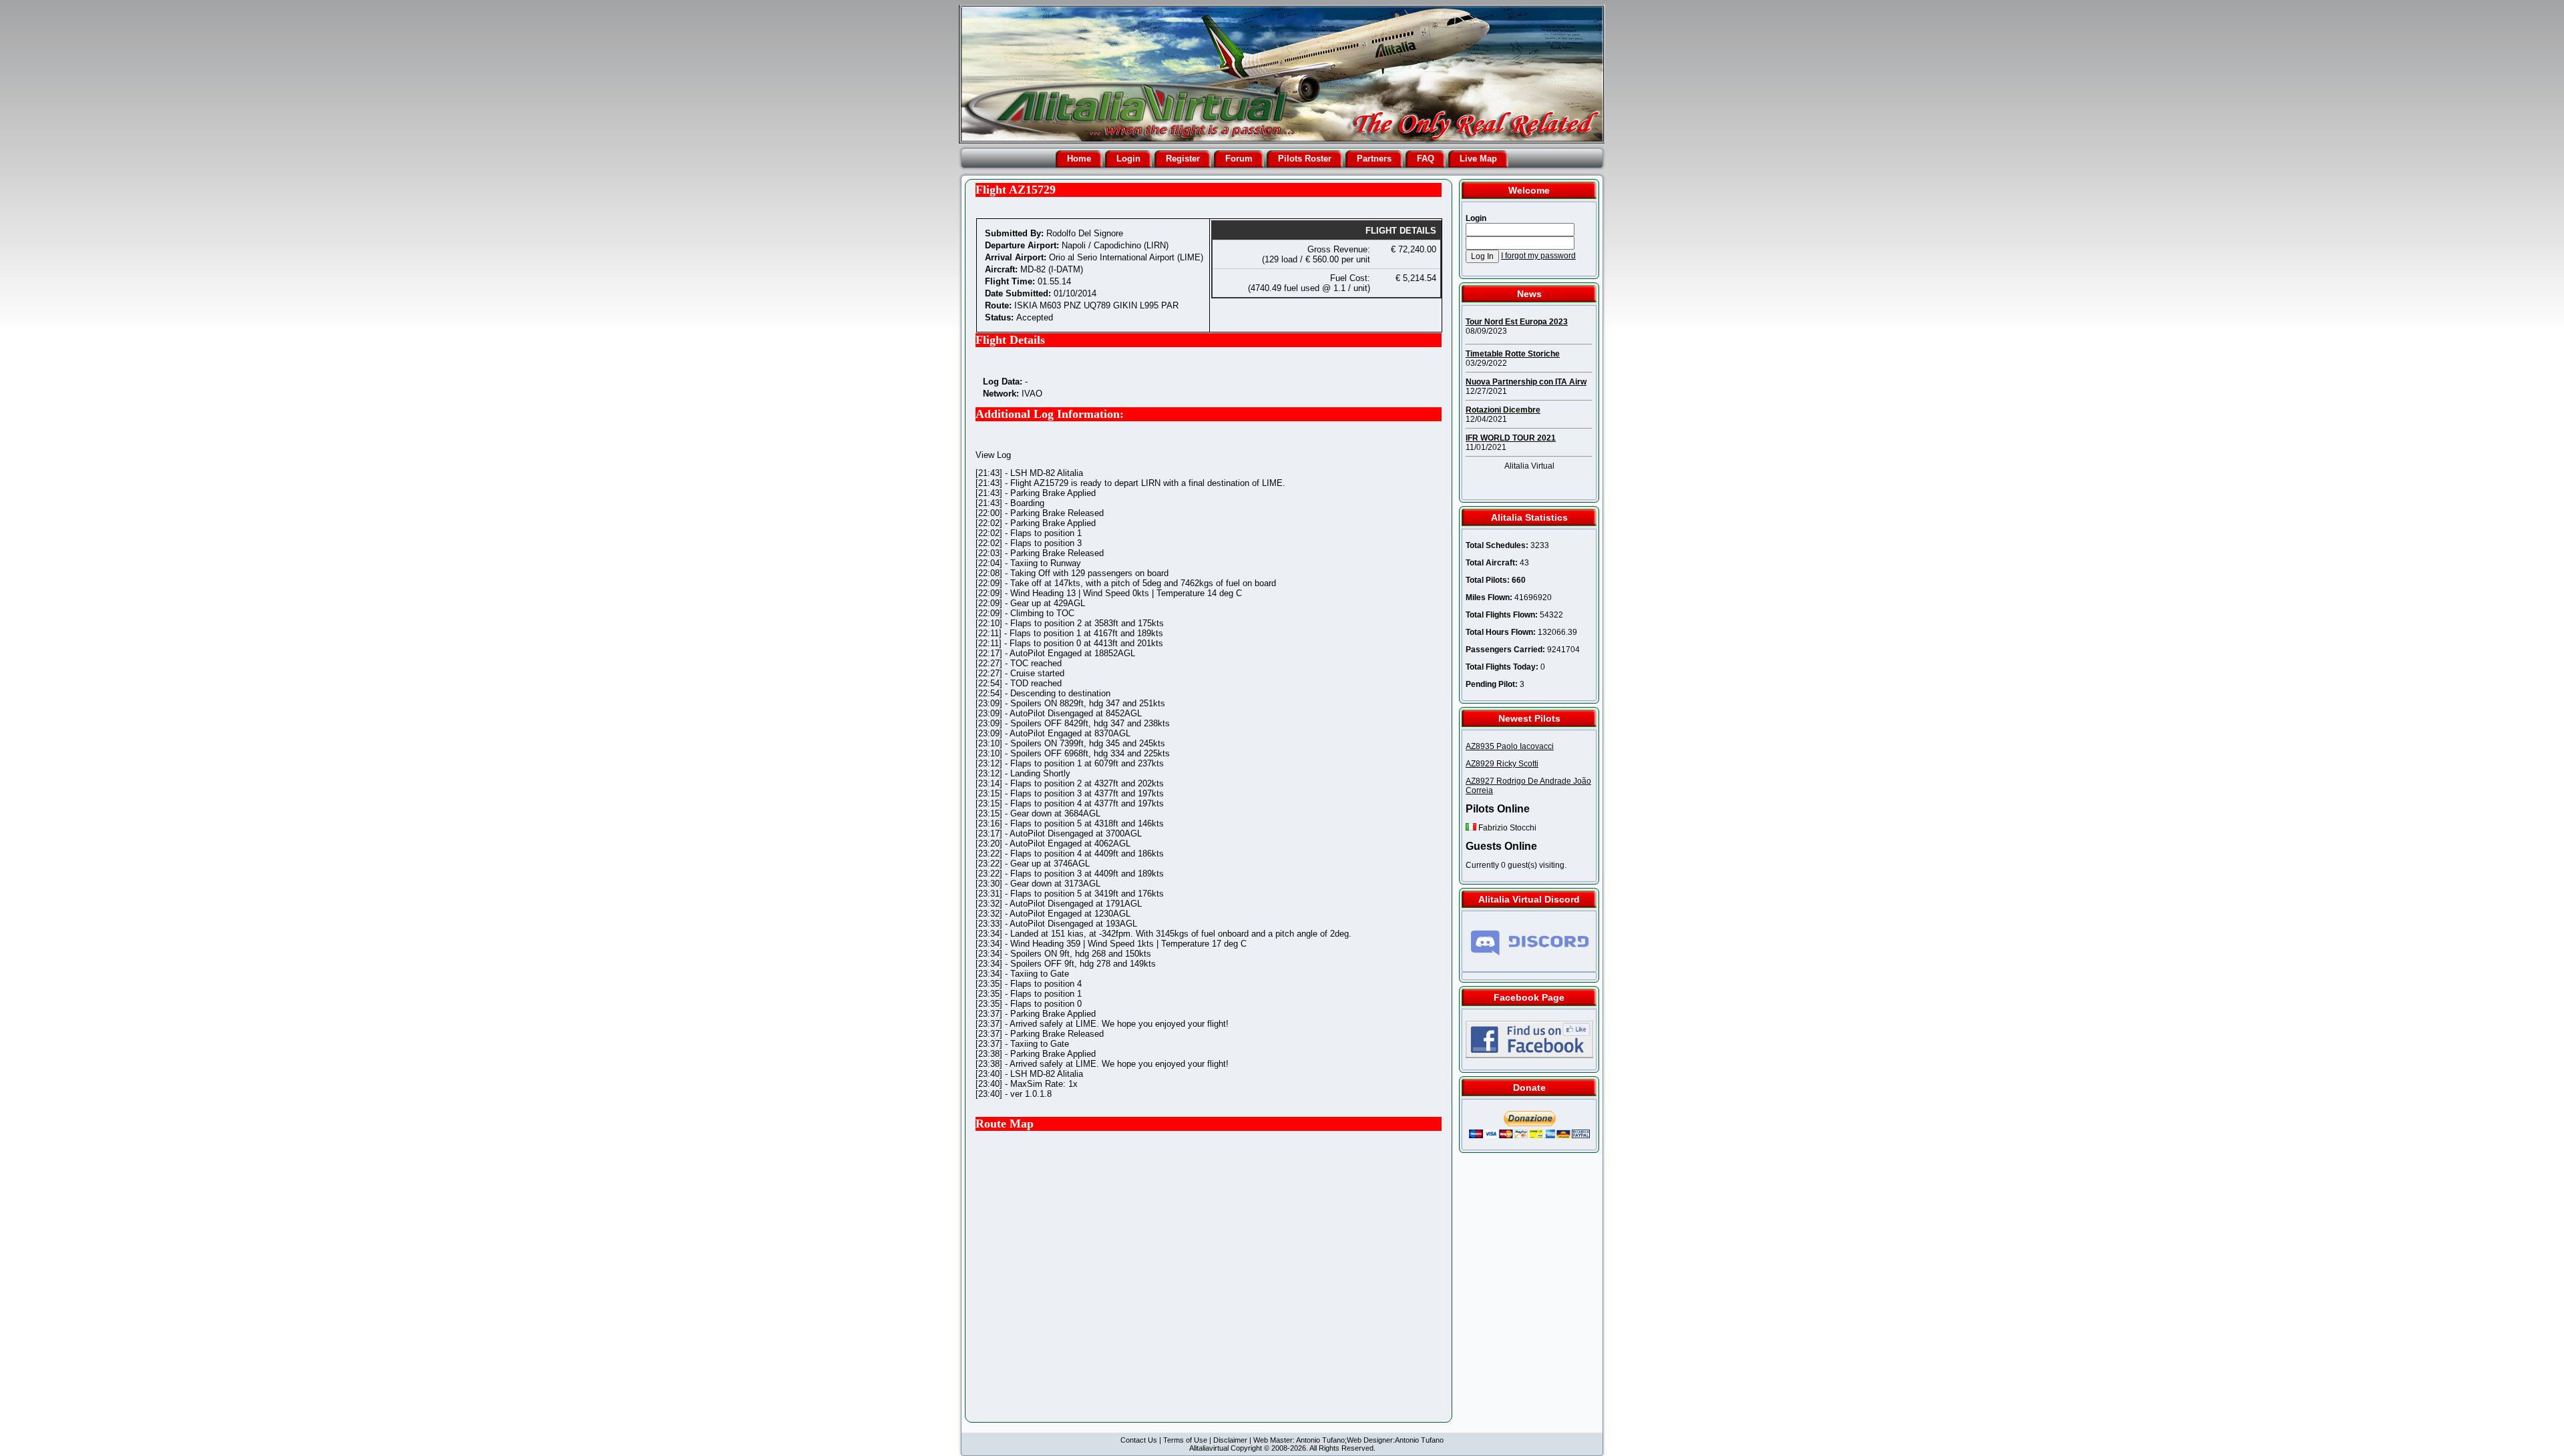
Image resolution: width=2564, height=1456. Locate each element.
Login (1128, 159)
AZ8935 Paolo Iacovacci (1510, 746)
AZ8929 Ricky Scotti (1502, 764)
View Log (993, 455)
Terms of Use (1185, 1440)
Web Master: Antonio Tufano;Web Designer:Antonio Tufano (1348, 1440)
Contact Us (1139, 1440)
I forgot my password (1538, 256)
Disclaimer (1230, 1440)
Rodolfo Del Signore (1085, 233)
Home (1079, 159)
